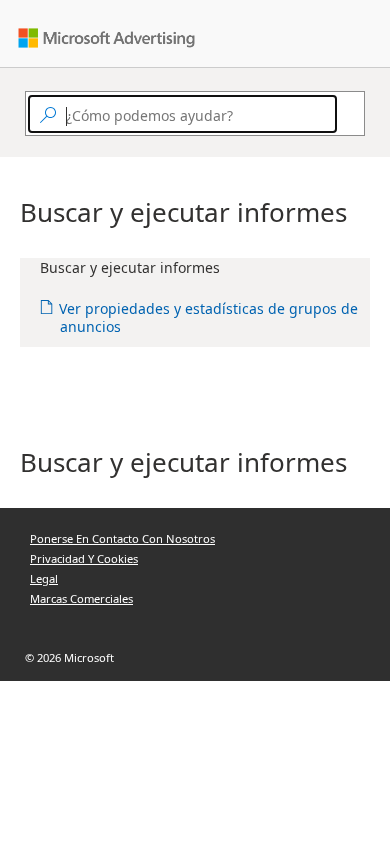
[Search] (346, 114)
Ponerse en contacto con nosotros (122, 538)
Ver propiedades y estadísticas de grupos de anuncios (209, 317)
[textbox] (182, 114)
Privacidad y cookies (84, 558)
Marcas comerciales (81, 598)
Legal (44, 578)
